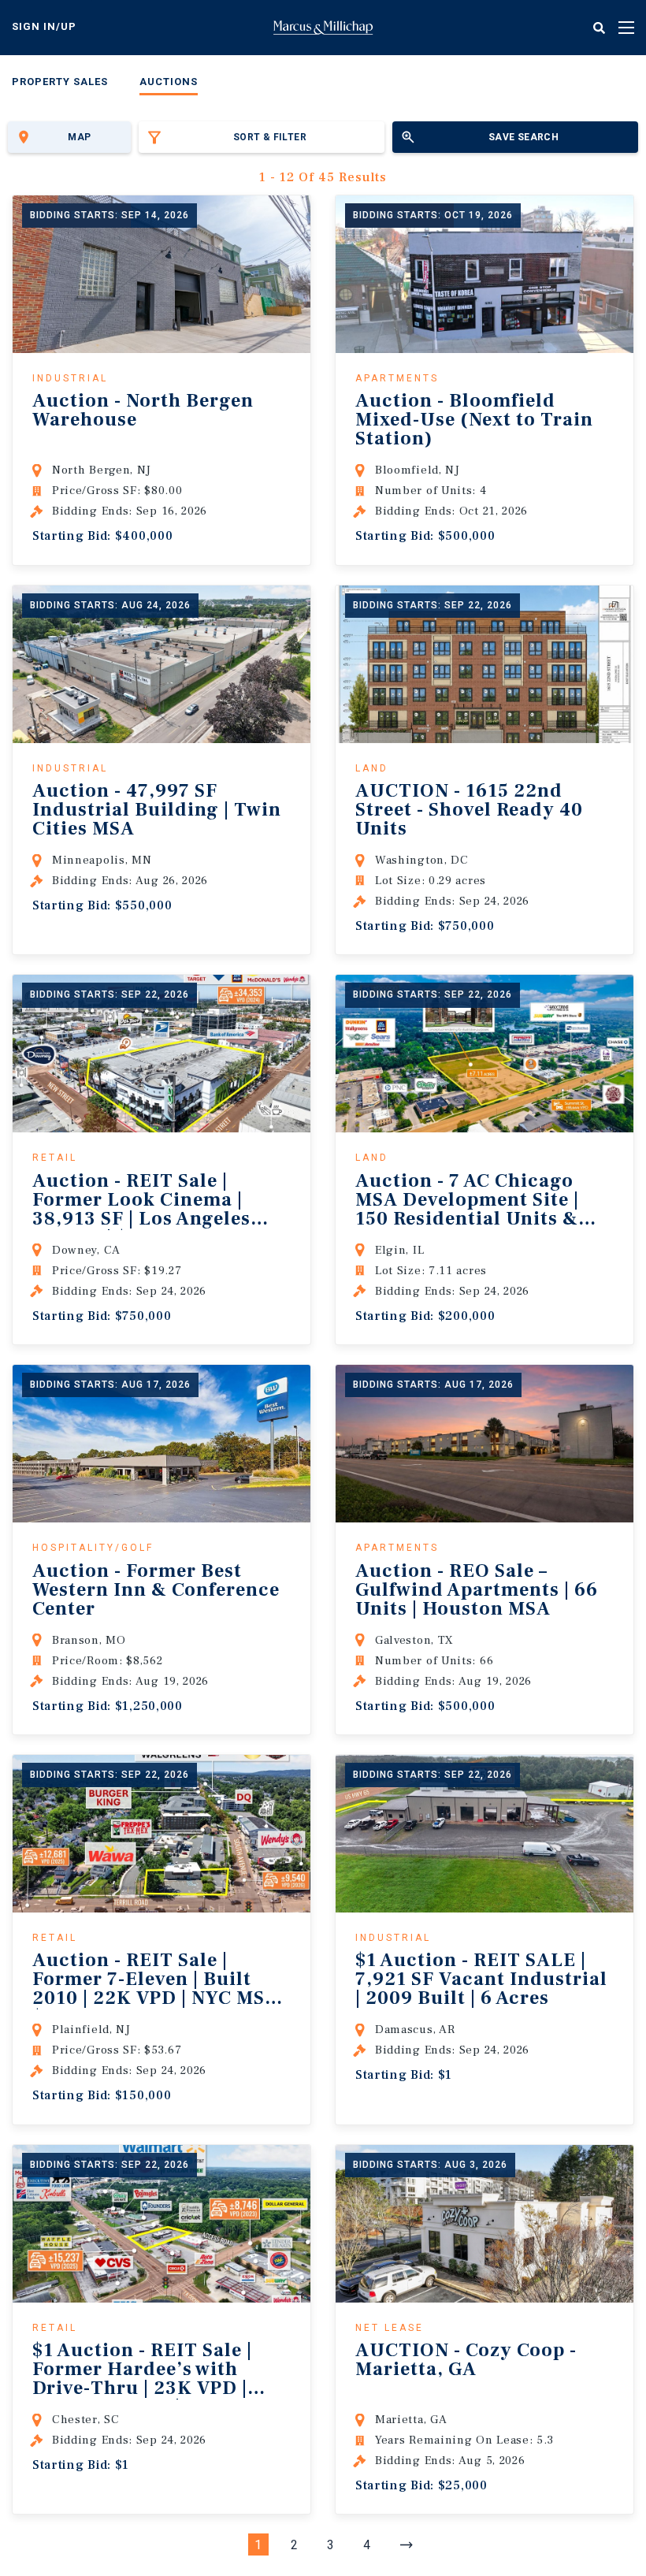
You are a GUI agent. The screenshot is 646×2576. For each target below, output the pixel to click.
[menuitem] (60, 85)
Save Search (523, 137)
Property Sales (60, 82)
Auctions (169, 82)
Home (323, 28)
